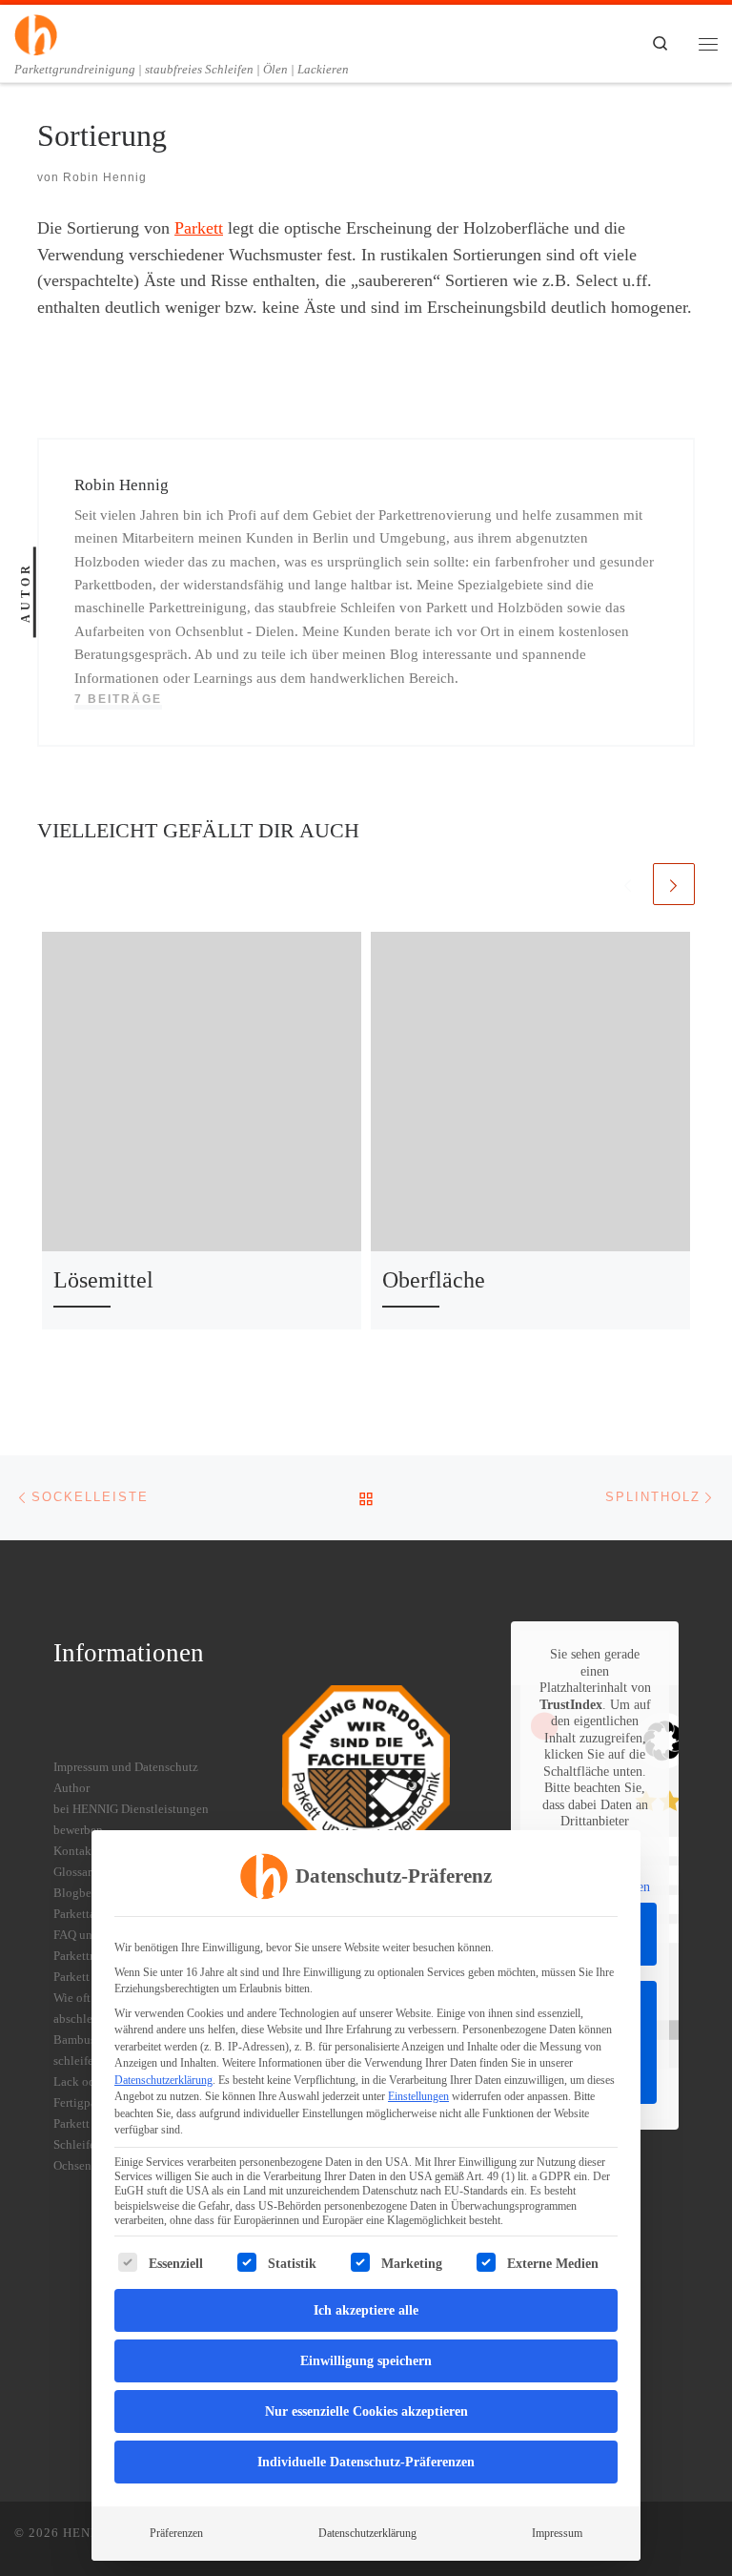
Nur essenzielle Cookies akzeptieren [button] (366, 2411)
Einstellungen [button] (418, 2096)
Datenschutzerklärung (163, 2080)
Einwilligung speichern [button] (366, 2361)
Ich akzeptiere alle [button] (366, 2310)
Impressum (557, 2533)
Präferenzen (176, 2533)
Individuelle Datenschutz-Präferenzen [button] (366, 2462)
